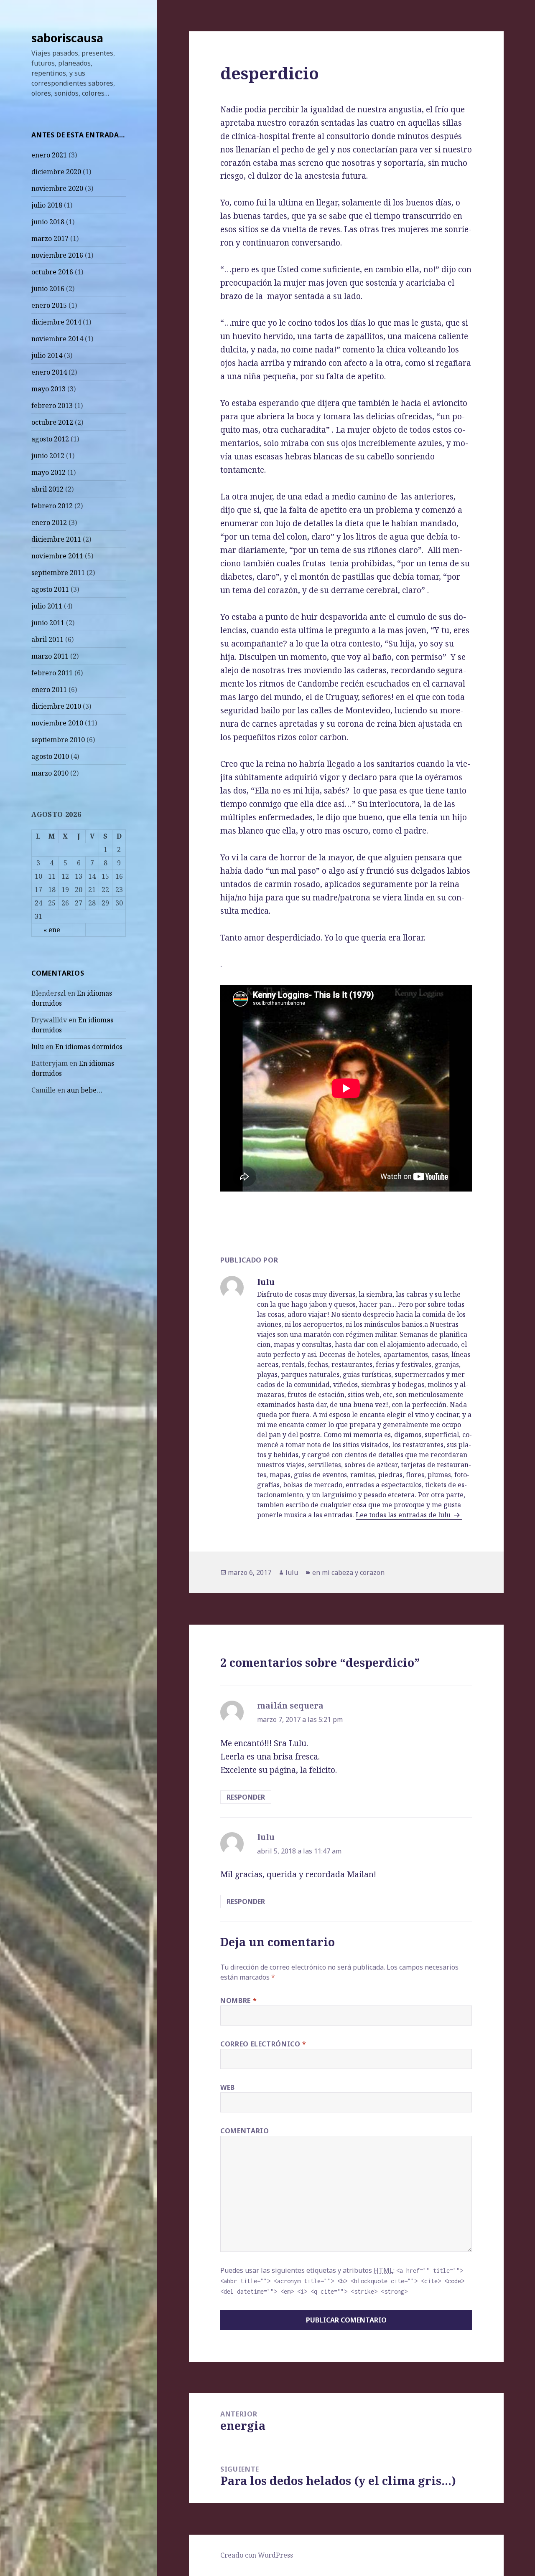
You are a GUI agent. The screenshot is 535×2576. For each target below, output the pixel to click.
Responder (246, 1797)
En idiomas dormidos (89, 1047)
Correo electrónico (263, 2044)
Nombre (238, 2000)
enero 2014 (49, 372)
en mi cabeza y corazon (348, 1572)
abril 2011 (47, 639)
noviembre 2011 (57, 556)
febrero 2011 (52, 673)
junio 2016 (48, 289)
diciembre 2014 (56, 322)
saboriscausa (67, 38)
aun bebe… (85, 1090)
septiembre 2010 (58, 740)
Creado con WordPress (257, 2555)
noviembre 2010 (57, 723)
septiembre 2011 (58, 573)
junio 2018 (48, 222)
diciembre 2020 (56, 172)
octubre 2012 (52, 422)
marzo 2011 (50, 656)
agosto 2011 (50, 589)
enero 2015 (49, 305)
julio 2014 (47, 355)
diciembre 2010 (56, 706)
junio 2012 (48, 456)
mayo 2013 (48, 389)
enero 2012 (49, 522)
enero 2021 (49, 155)
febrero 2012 (52, 506)
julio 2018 (47, 205)
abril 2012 (47, 489)
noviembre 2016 (57, 255)
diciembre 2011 (56, 539)
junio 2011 (48, 623)
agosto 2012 (50, 439)
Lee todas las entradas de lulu (404, 1515)
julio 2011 (47, 606)
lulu (38, 1047)
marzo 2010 (50, 773)
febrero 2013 (52, 406)
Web (228, 2087)
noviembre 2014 (57, 339)
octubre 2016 (52, 272)
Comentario (245, 2131)
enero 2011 (49, 690)
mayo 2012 (48, 472)
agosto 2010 (50, 756)
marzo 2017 (50, 238)
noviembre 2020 (57, 188)
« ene (52, 930)
